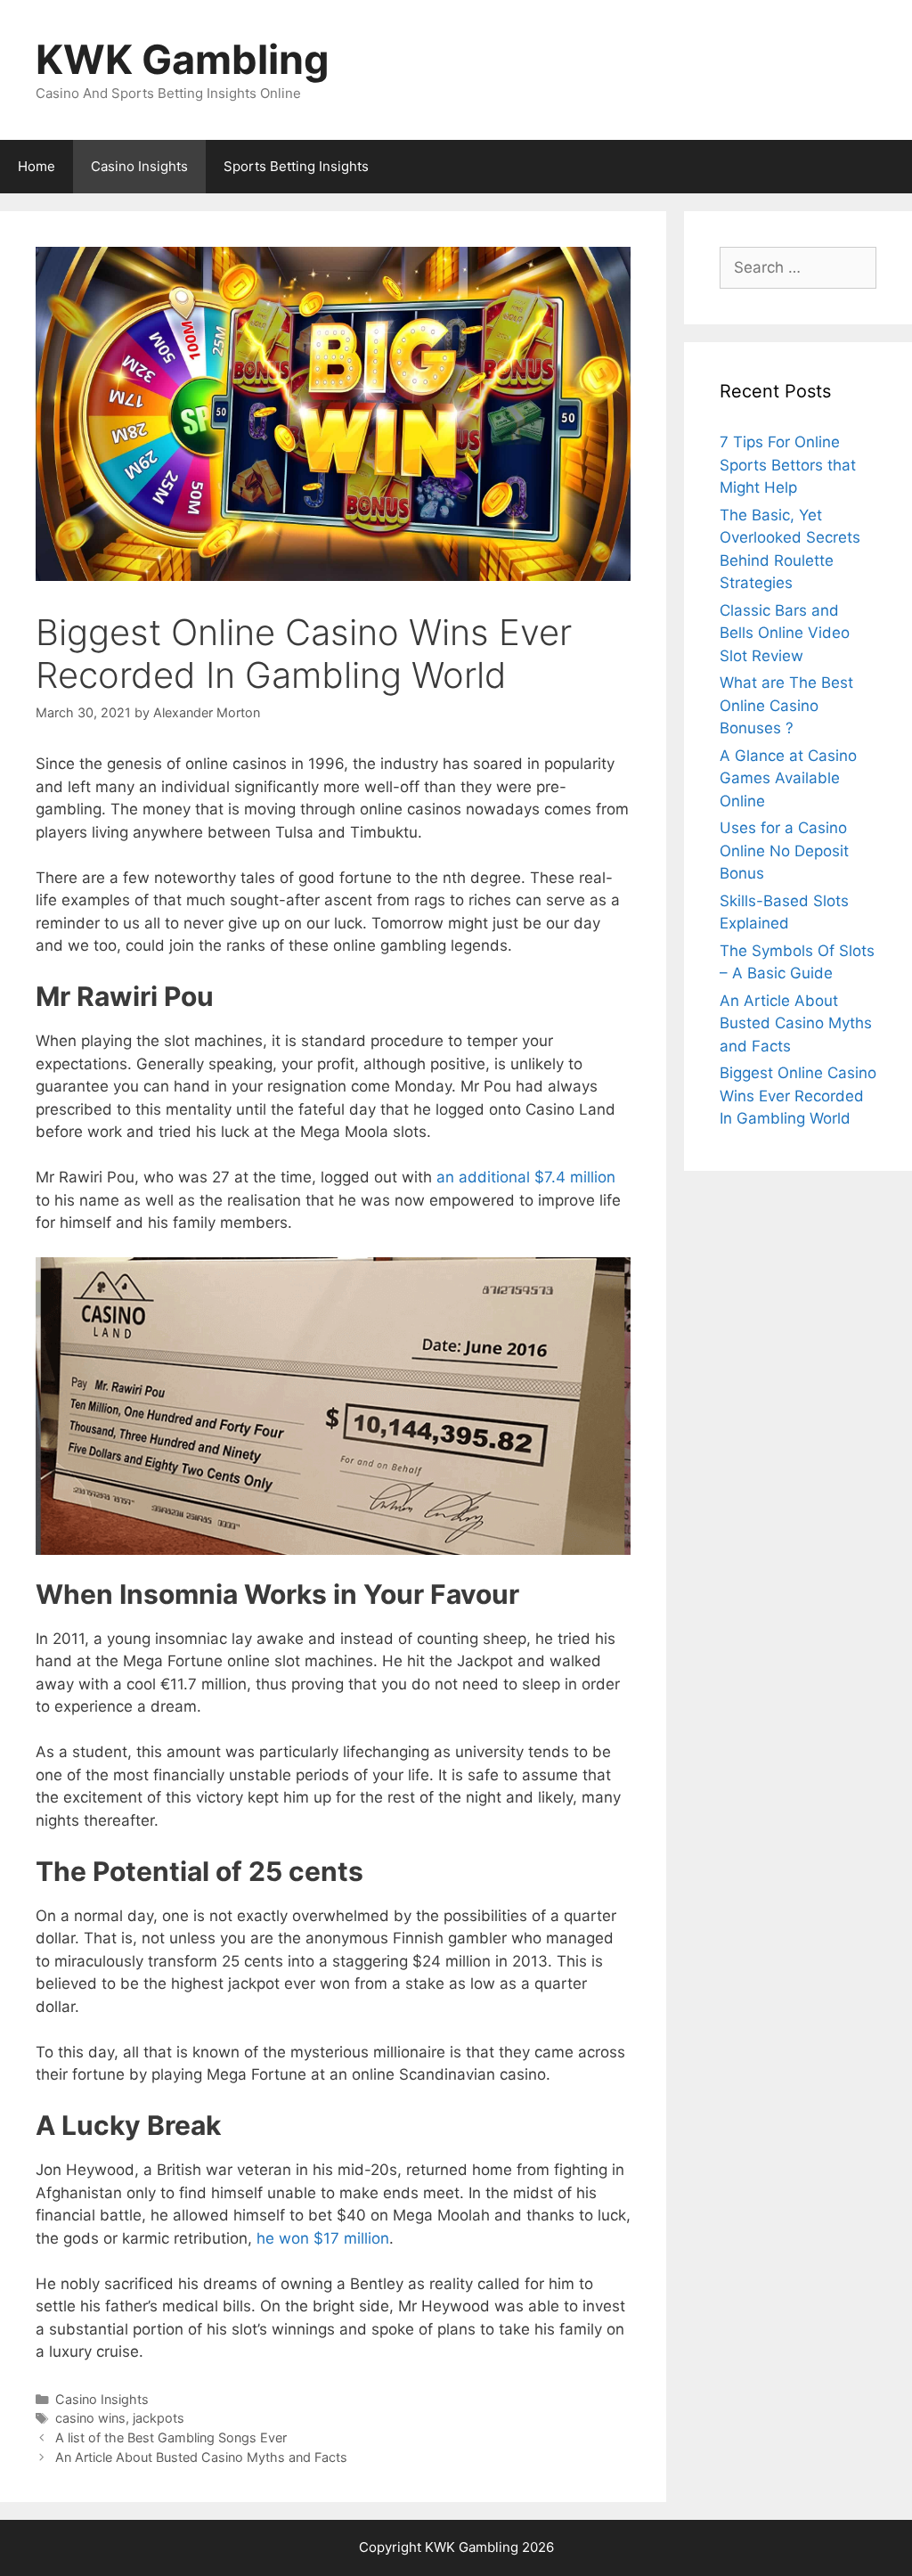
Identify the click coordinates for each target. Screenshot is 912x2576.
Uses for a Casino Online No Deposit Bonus (784, 850)
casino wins (90, 2418)
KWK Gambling (183, 59)
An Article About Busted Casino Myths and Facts (201, 2457)
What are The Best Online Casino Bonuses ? (786, 705)
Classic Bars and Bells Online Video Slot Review (785, 633)
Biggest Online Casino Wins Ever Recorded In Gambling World (798, 1096)
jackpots (159, 2418)
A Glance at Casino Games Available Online (788, 778)
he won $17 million (323, 2238)
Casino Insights (139, 166)
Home (37, 166)
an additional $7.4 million (526, 1177)
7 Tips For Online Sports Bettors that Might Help (788, 465)
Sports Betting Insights (296, 166)
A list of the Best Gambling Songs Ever (171, 2437)
